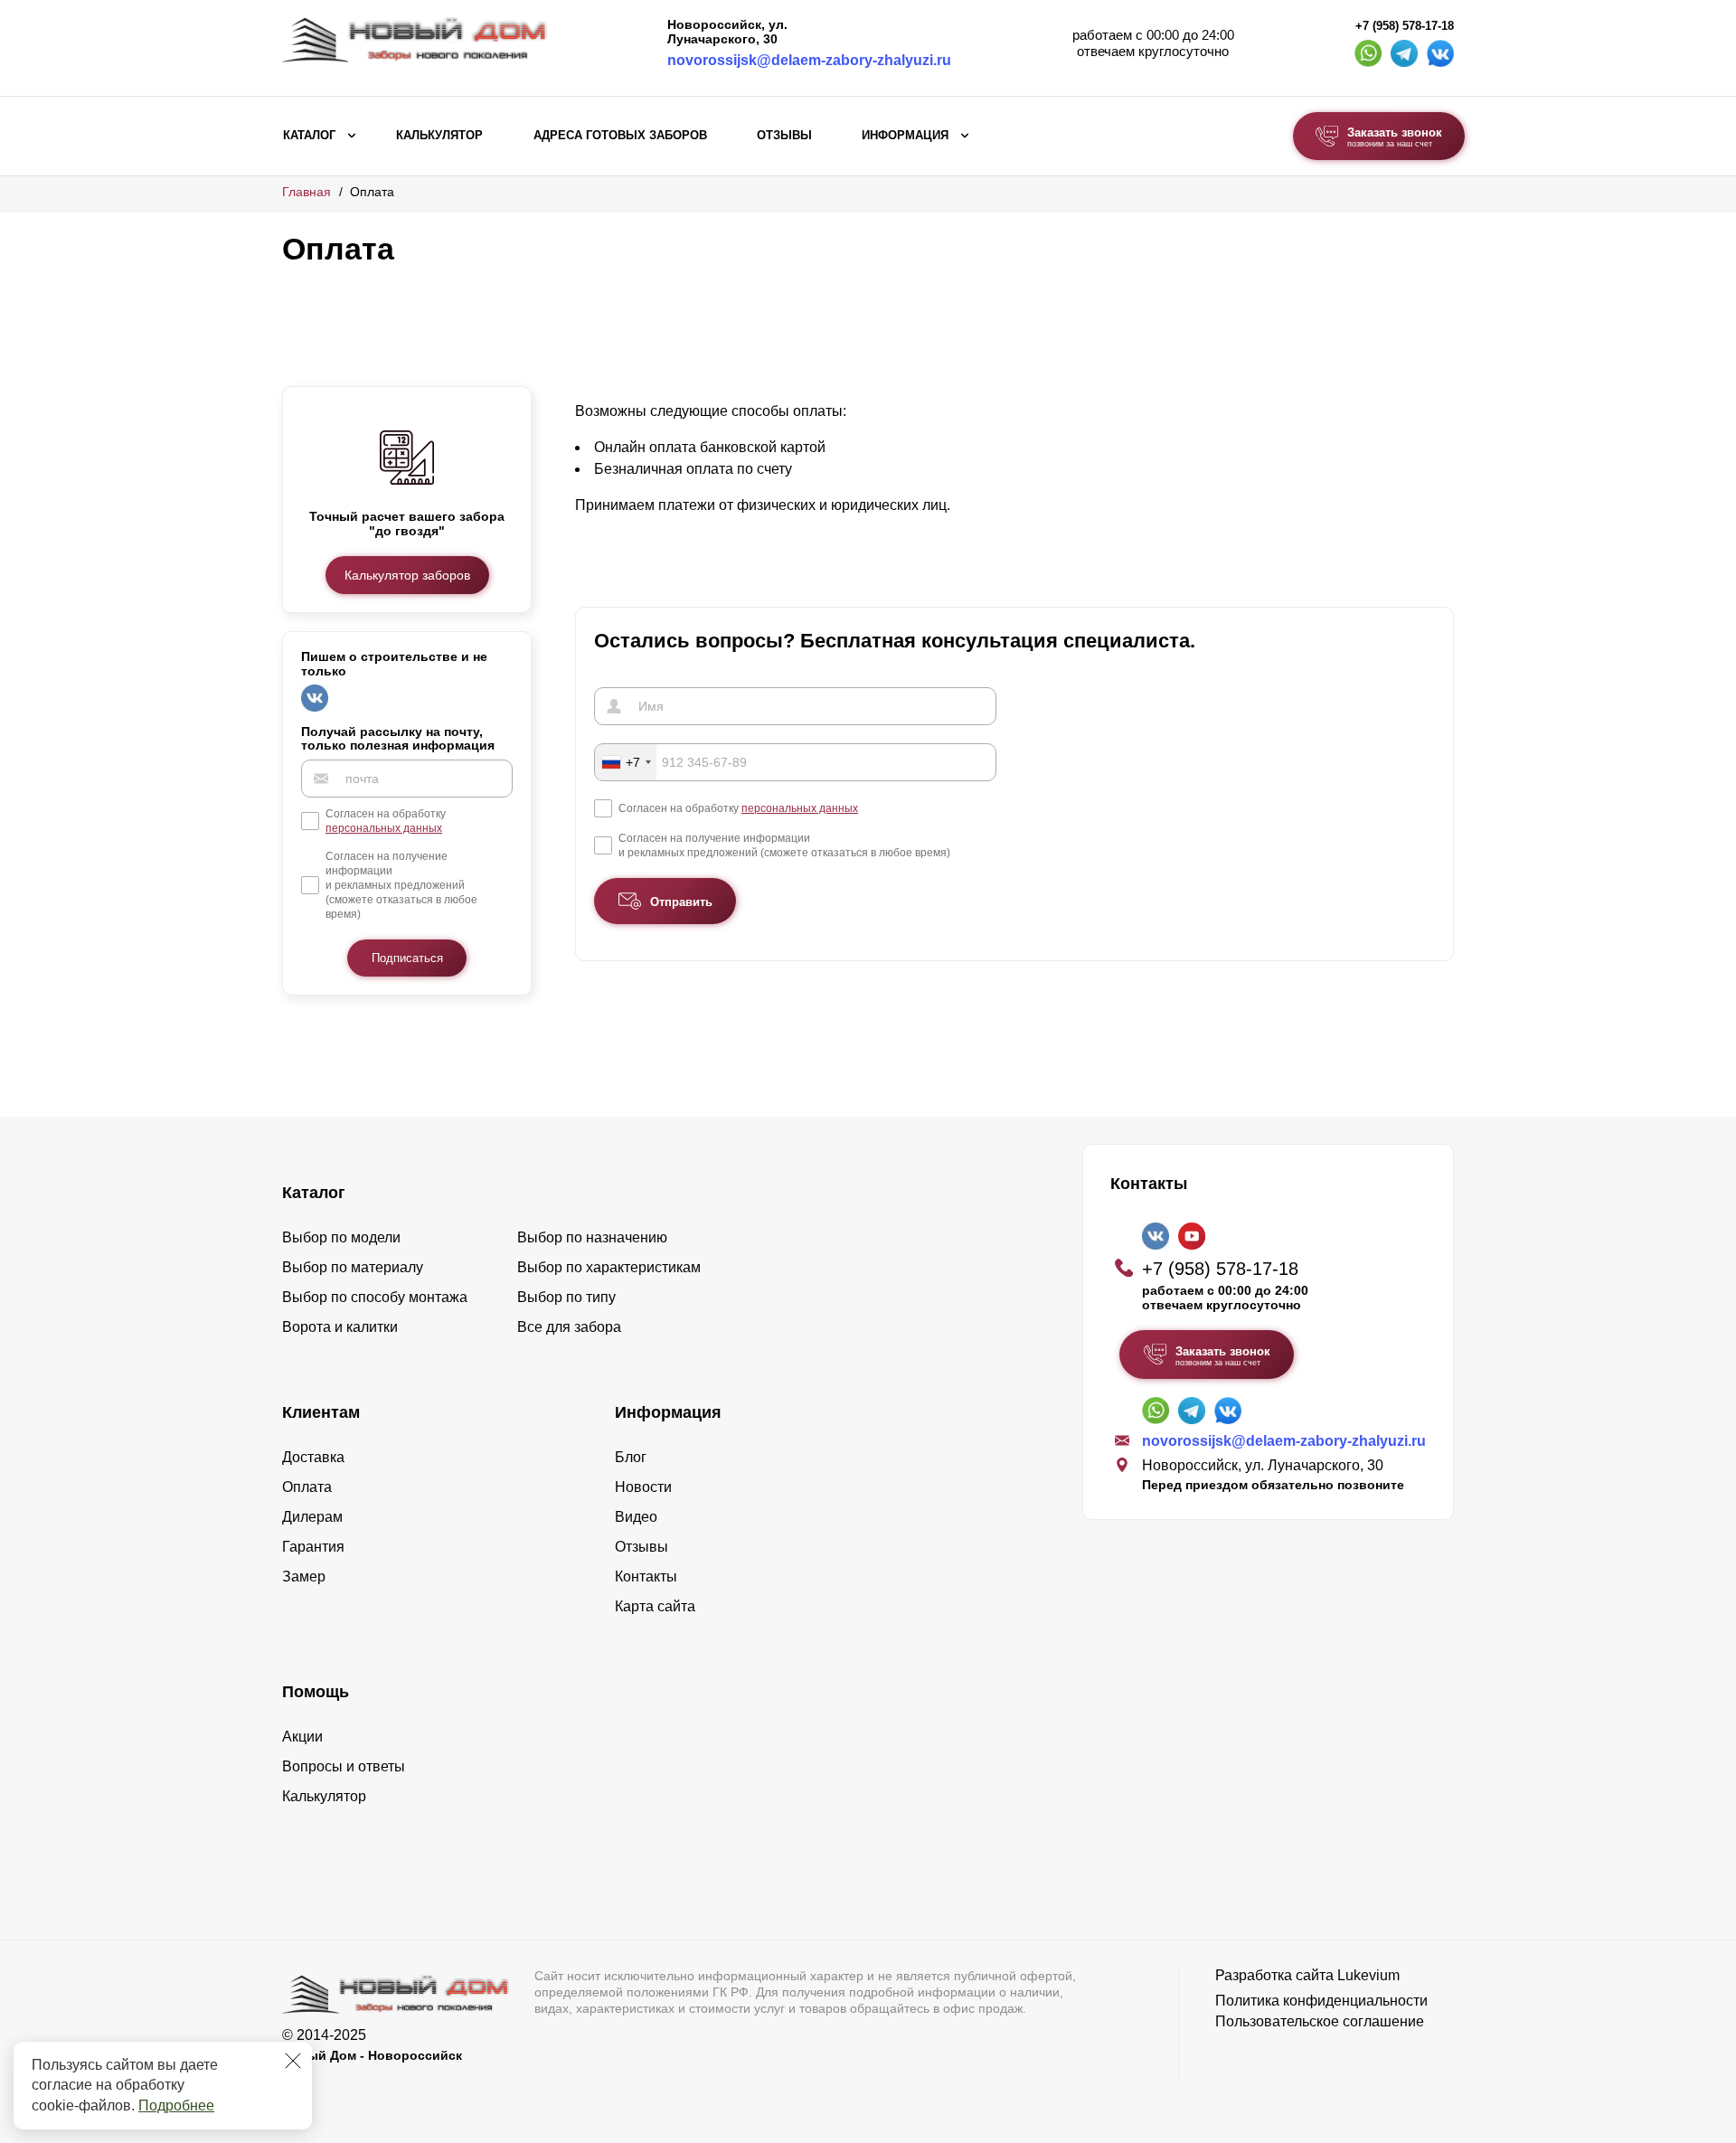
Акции (302, 1737)
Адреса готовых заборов (620, 136)
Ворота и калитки (340, 1327)
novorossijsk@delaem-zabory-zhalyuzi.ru (809, 60)
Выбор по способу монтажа (375, 1297)
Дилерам (312, 1517)
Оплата (307, 1487)
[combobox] (626, 762)
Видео (636, 1517)
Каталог (309, 136)
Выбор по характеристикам (609, 1267)
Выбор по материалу (353, 1267)
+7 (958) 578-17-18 (1405, 26)
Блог (631, 1457)
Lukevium (1368, 1975)
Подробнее (176, 2105)
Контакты (646, 1577)
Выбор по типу (566, 1297)
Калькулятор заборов (407, 575)
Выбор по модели (341, 1237)
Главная (307, 192)
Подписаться (407, 958)
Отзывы (784, 136)
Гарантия (313, 1547)
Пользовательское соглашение (1320, 2021)
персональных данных (384, 828)
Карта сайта (655, 1606)
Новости (643, 1487)
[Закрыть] (293, 2061)
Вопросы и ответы (344, 1766)
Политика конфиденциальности (1321, 2001)
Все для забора (569, 1327)
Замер (304, 1577)
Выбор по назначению (592, 1237)
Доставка (313, 1457)
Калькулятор (439, 136)
